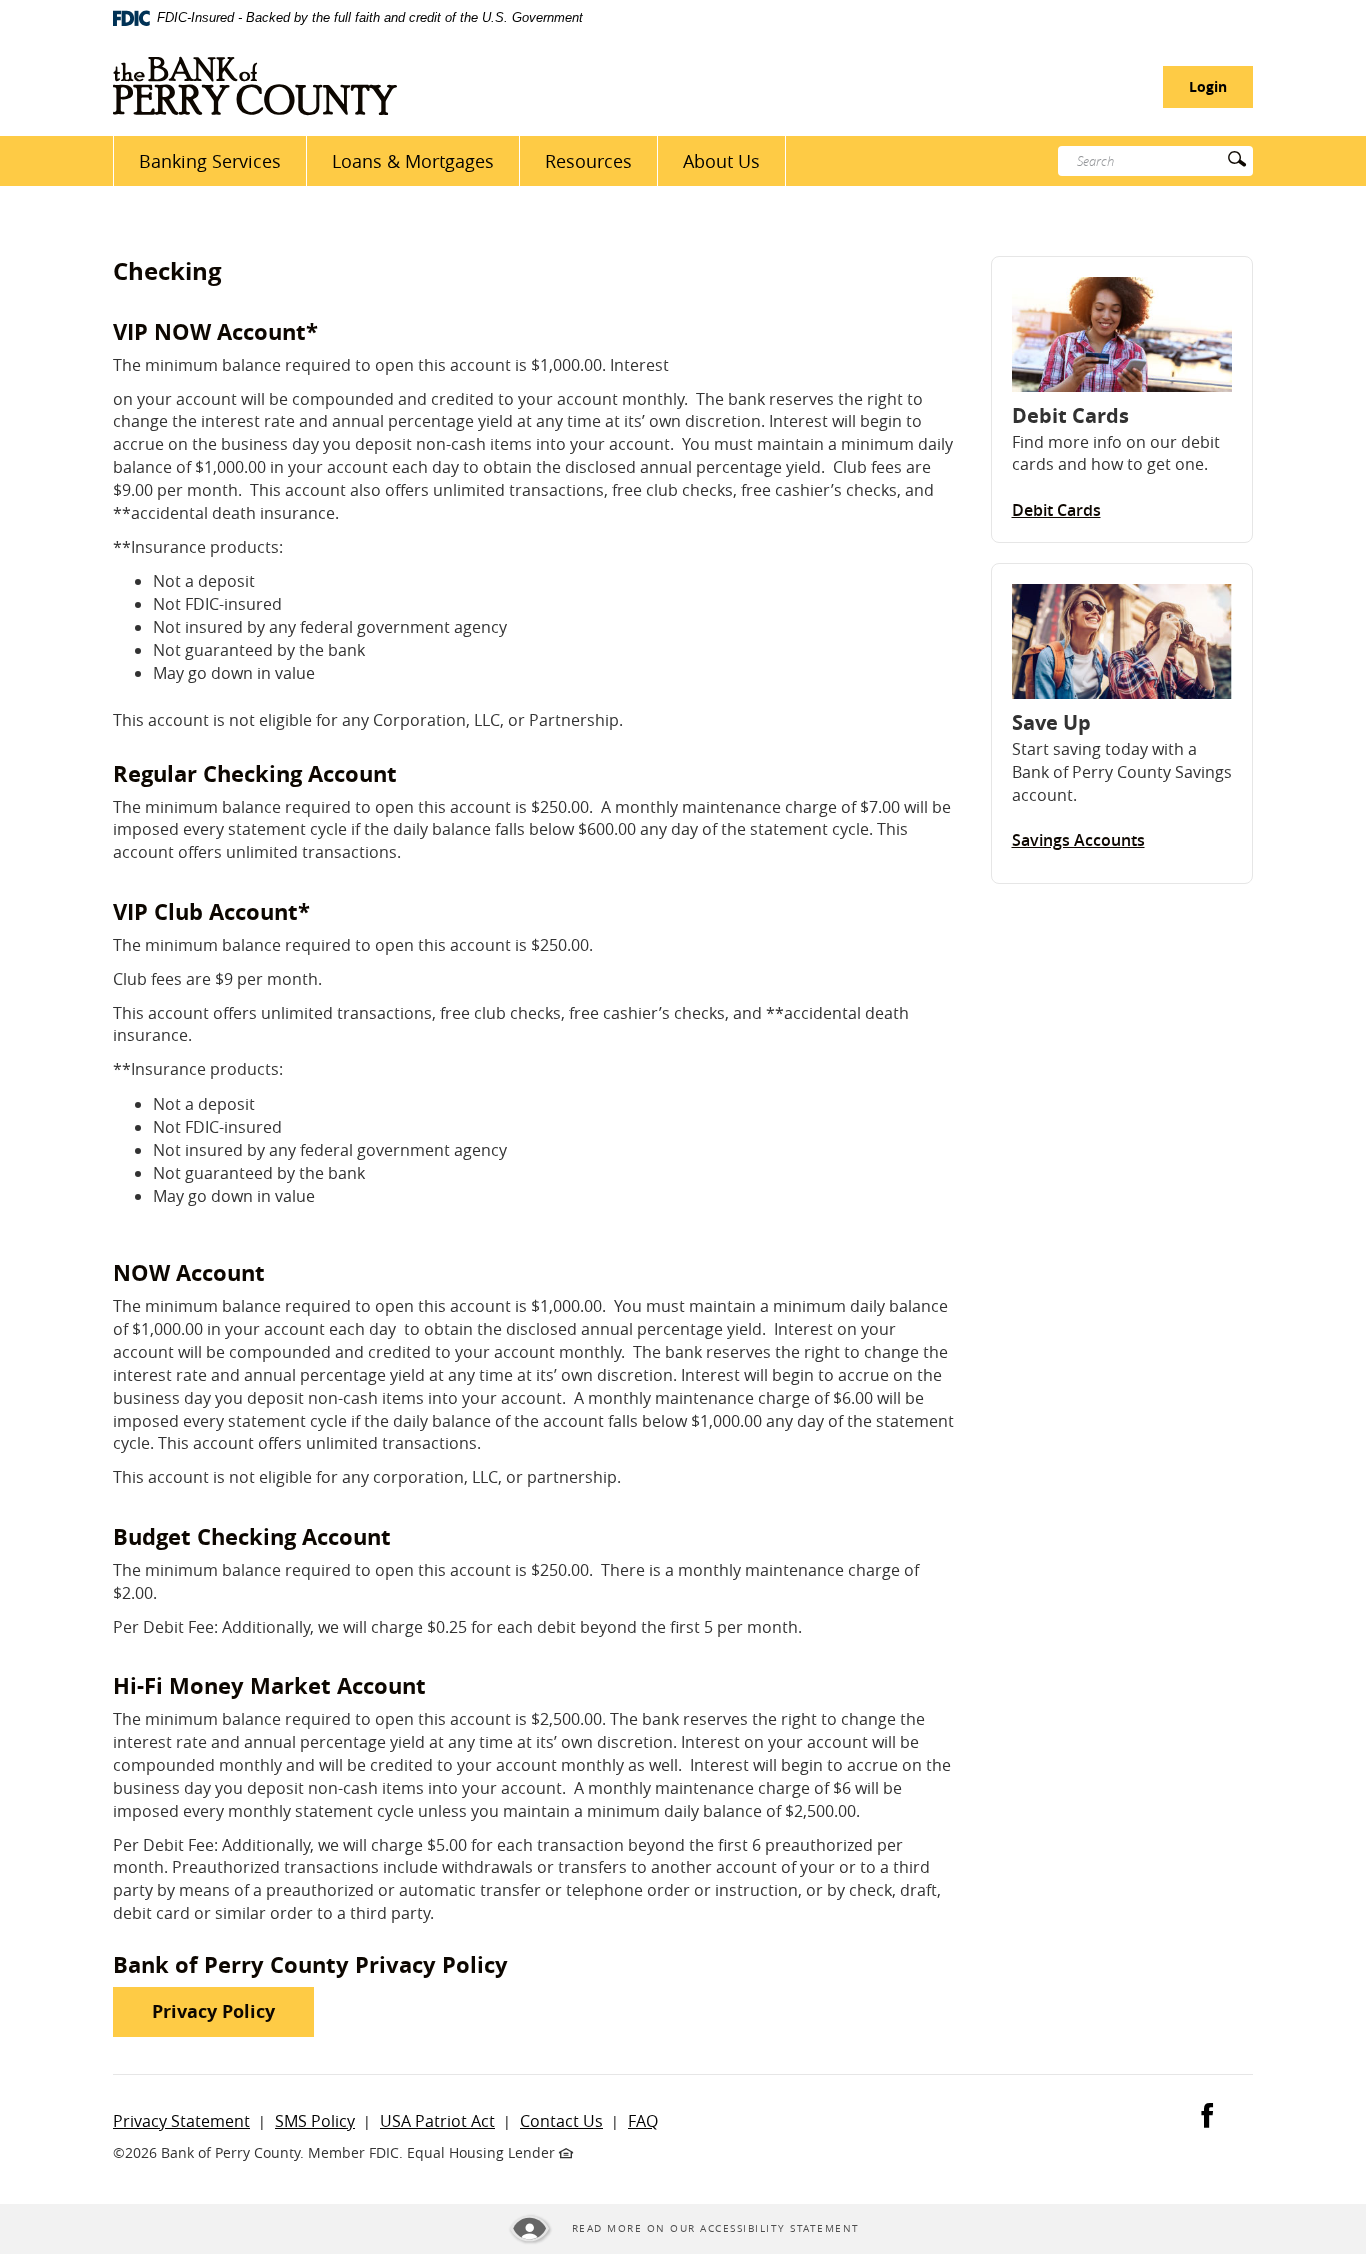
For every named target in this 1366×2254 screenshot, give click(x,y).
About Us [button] (721, 161)
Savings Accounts (1078, 840)
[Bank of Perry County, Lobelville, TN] (255, 86)
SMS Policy (315, 2121)
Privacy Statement (181, 2121)
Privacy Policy (233, 2011)
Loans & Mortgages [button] (413, 161)
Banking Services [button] (210, 161)
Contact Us (561, 2121)
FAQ (643, 2121)
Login (1208, 86)
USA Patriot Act (437, 2121)
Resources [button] (588, 161)
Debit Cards (1056, 510)
